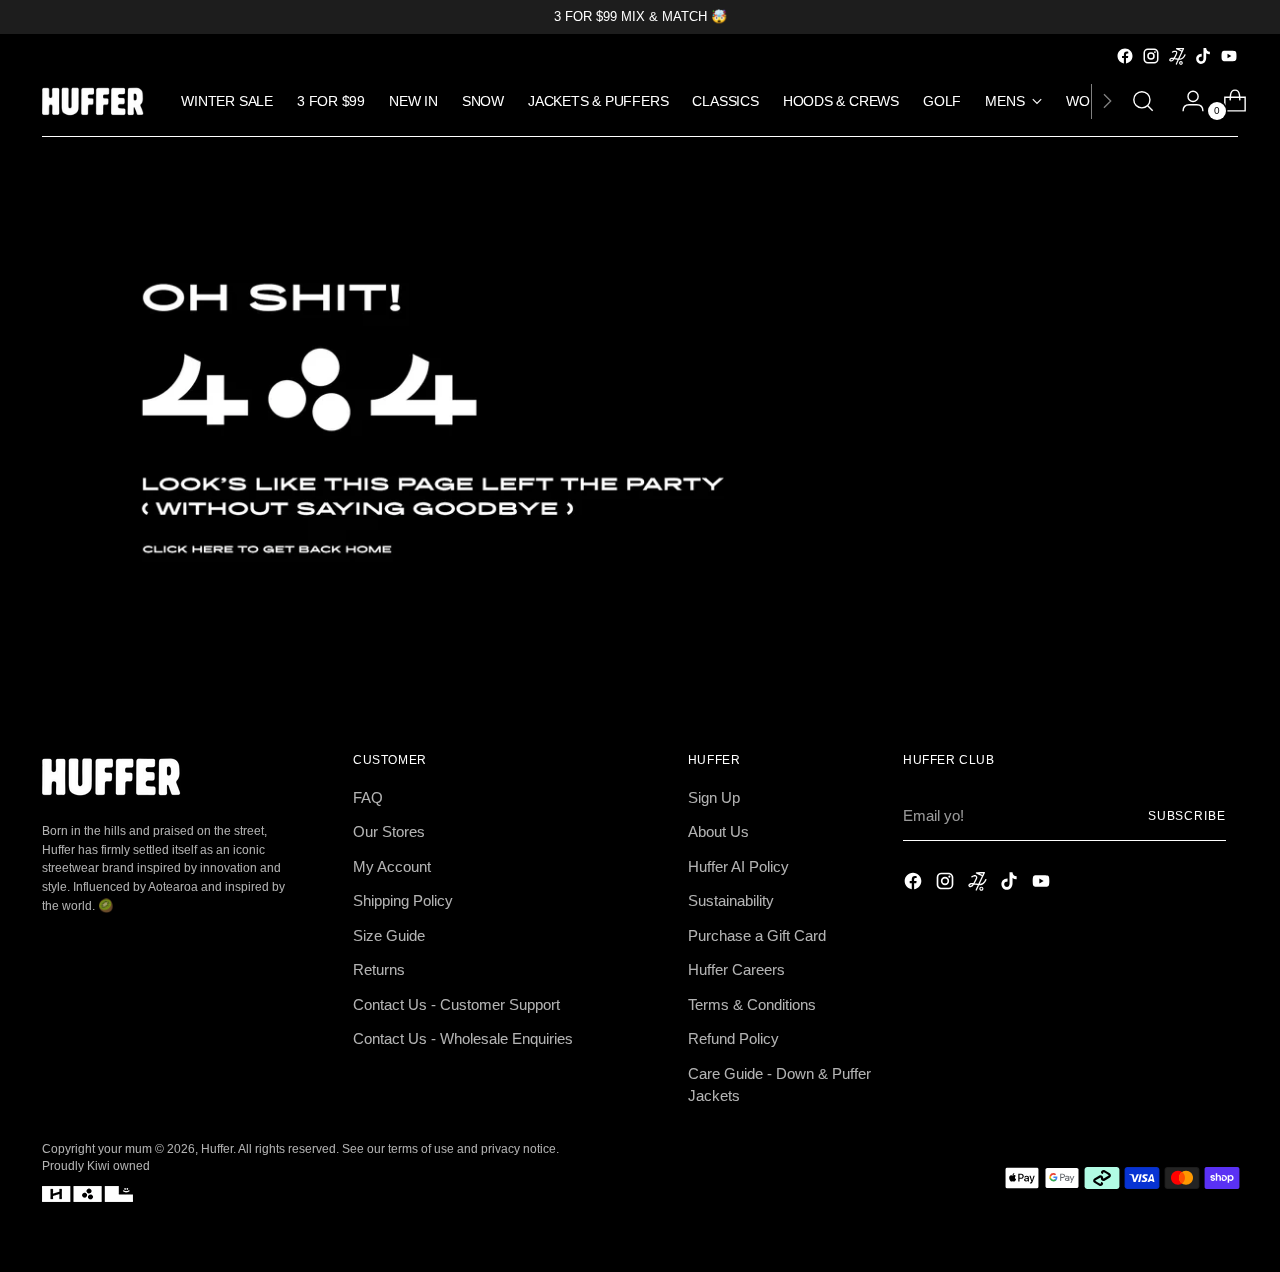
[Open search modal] (1143, 101)
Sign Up (714, 797)
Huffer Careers (736, 969)
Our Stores (389, 831)
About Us (718, 831)
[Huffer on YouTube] (1229, 56)
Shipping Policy (403, 900)
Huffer (217, 1148)
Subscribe (1187, 815)
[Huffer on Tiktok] (1203, 56)
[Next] (1107, 101)
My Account (392, 866)
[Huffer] (97, 101)
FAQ (368, 797)
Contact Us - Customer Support (456, 1004)
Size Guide (389, 935)
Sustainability (731, 900)
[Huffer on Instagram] (1151, 56)
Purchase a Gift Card (757, 935)
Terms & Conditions (752, 1004)
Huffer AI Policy (738, 866)
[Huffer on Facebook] (1125, 56)
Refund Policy (733, 1038)
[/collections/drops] (640, 418)
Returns (379, 969)
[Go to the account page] (1185, 101)
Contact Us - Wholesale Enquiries (463, 1038)
